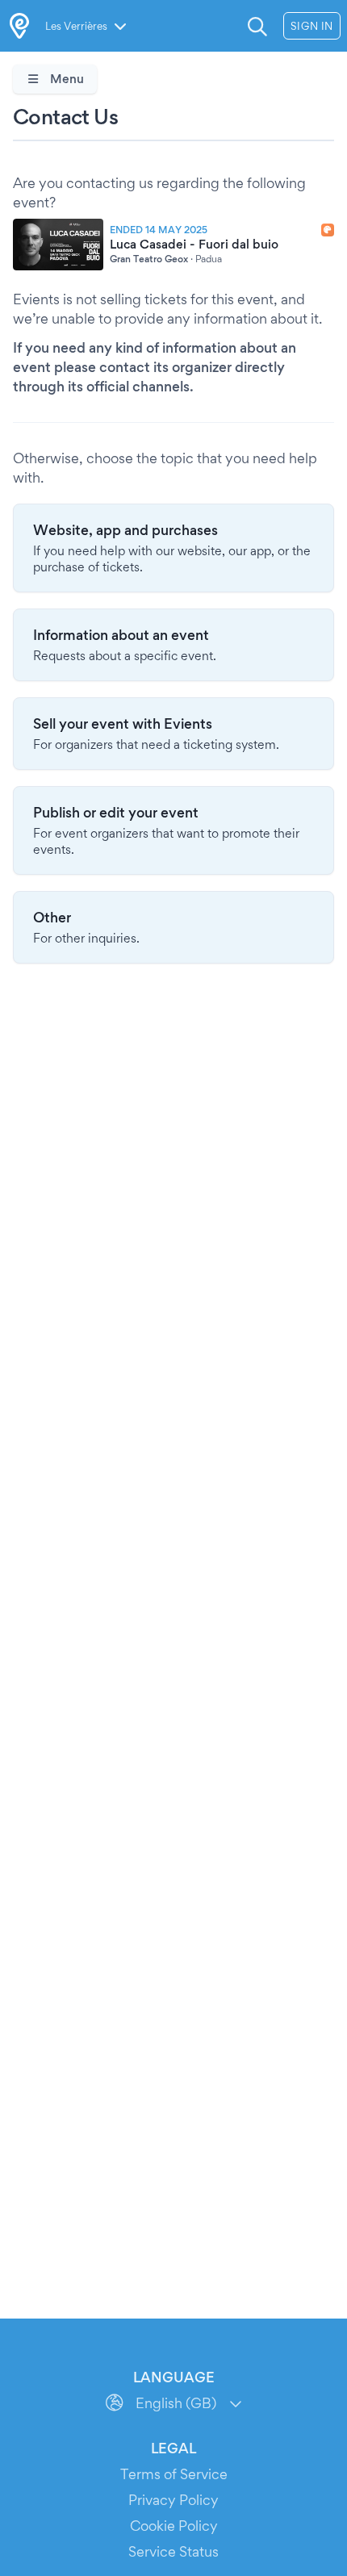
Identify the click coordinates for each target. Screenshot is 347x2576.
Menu (65, 79)
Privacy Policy (173, 2500)
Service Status (173, 2551)
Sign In (312, 26)
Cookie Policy (174, 2526)
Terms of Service (174, 2474)
